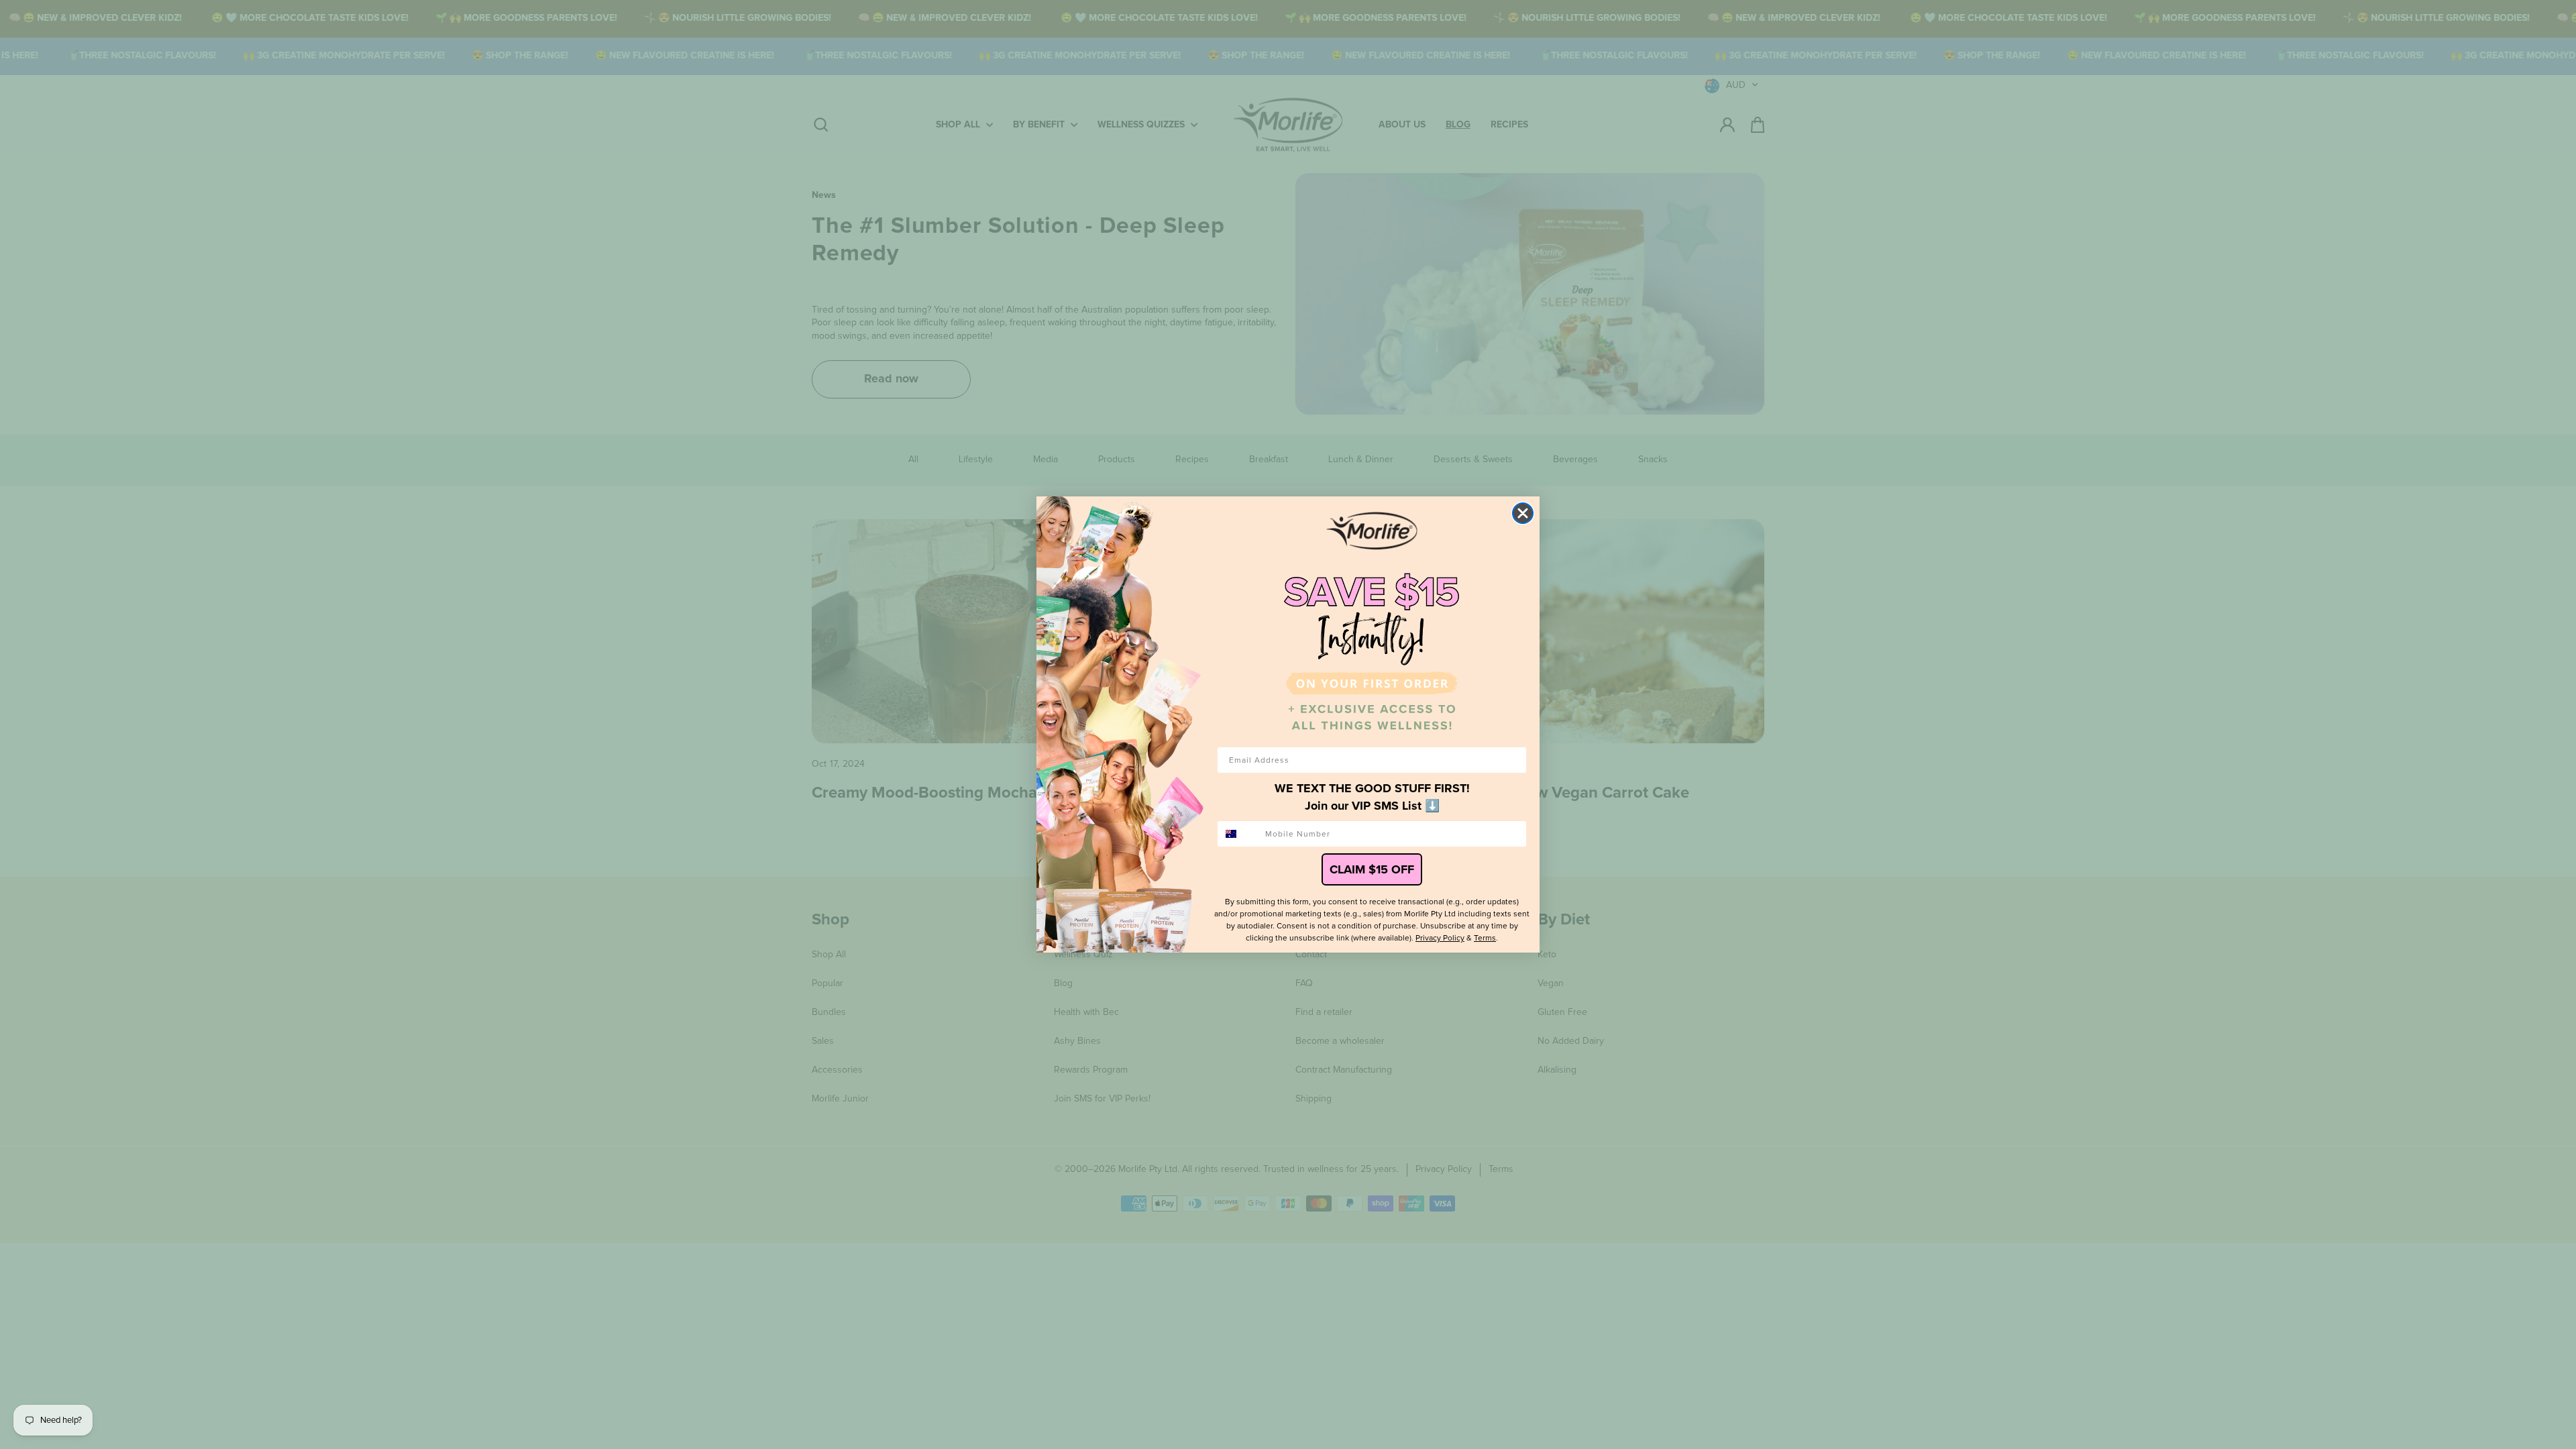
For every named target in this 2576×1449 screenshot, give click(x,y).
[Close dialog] (1523, 513)
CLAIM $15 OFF (1372, 869)
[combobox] (1238, 834)
